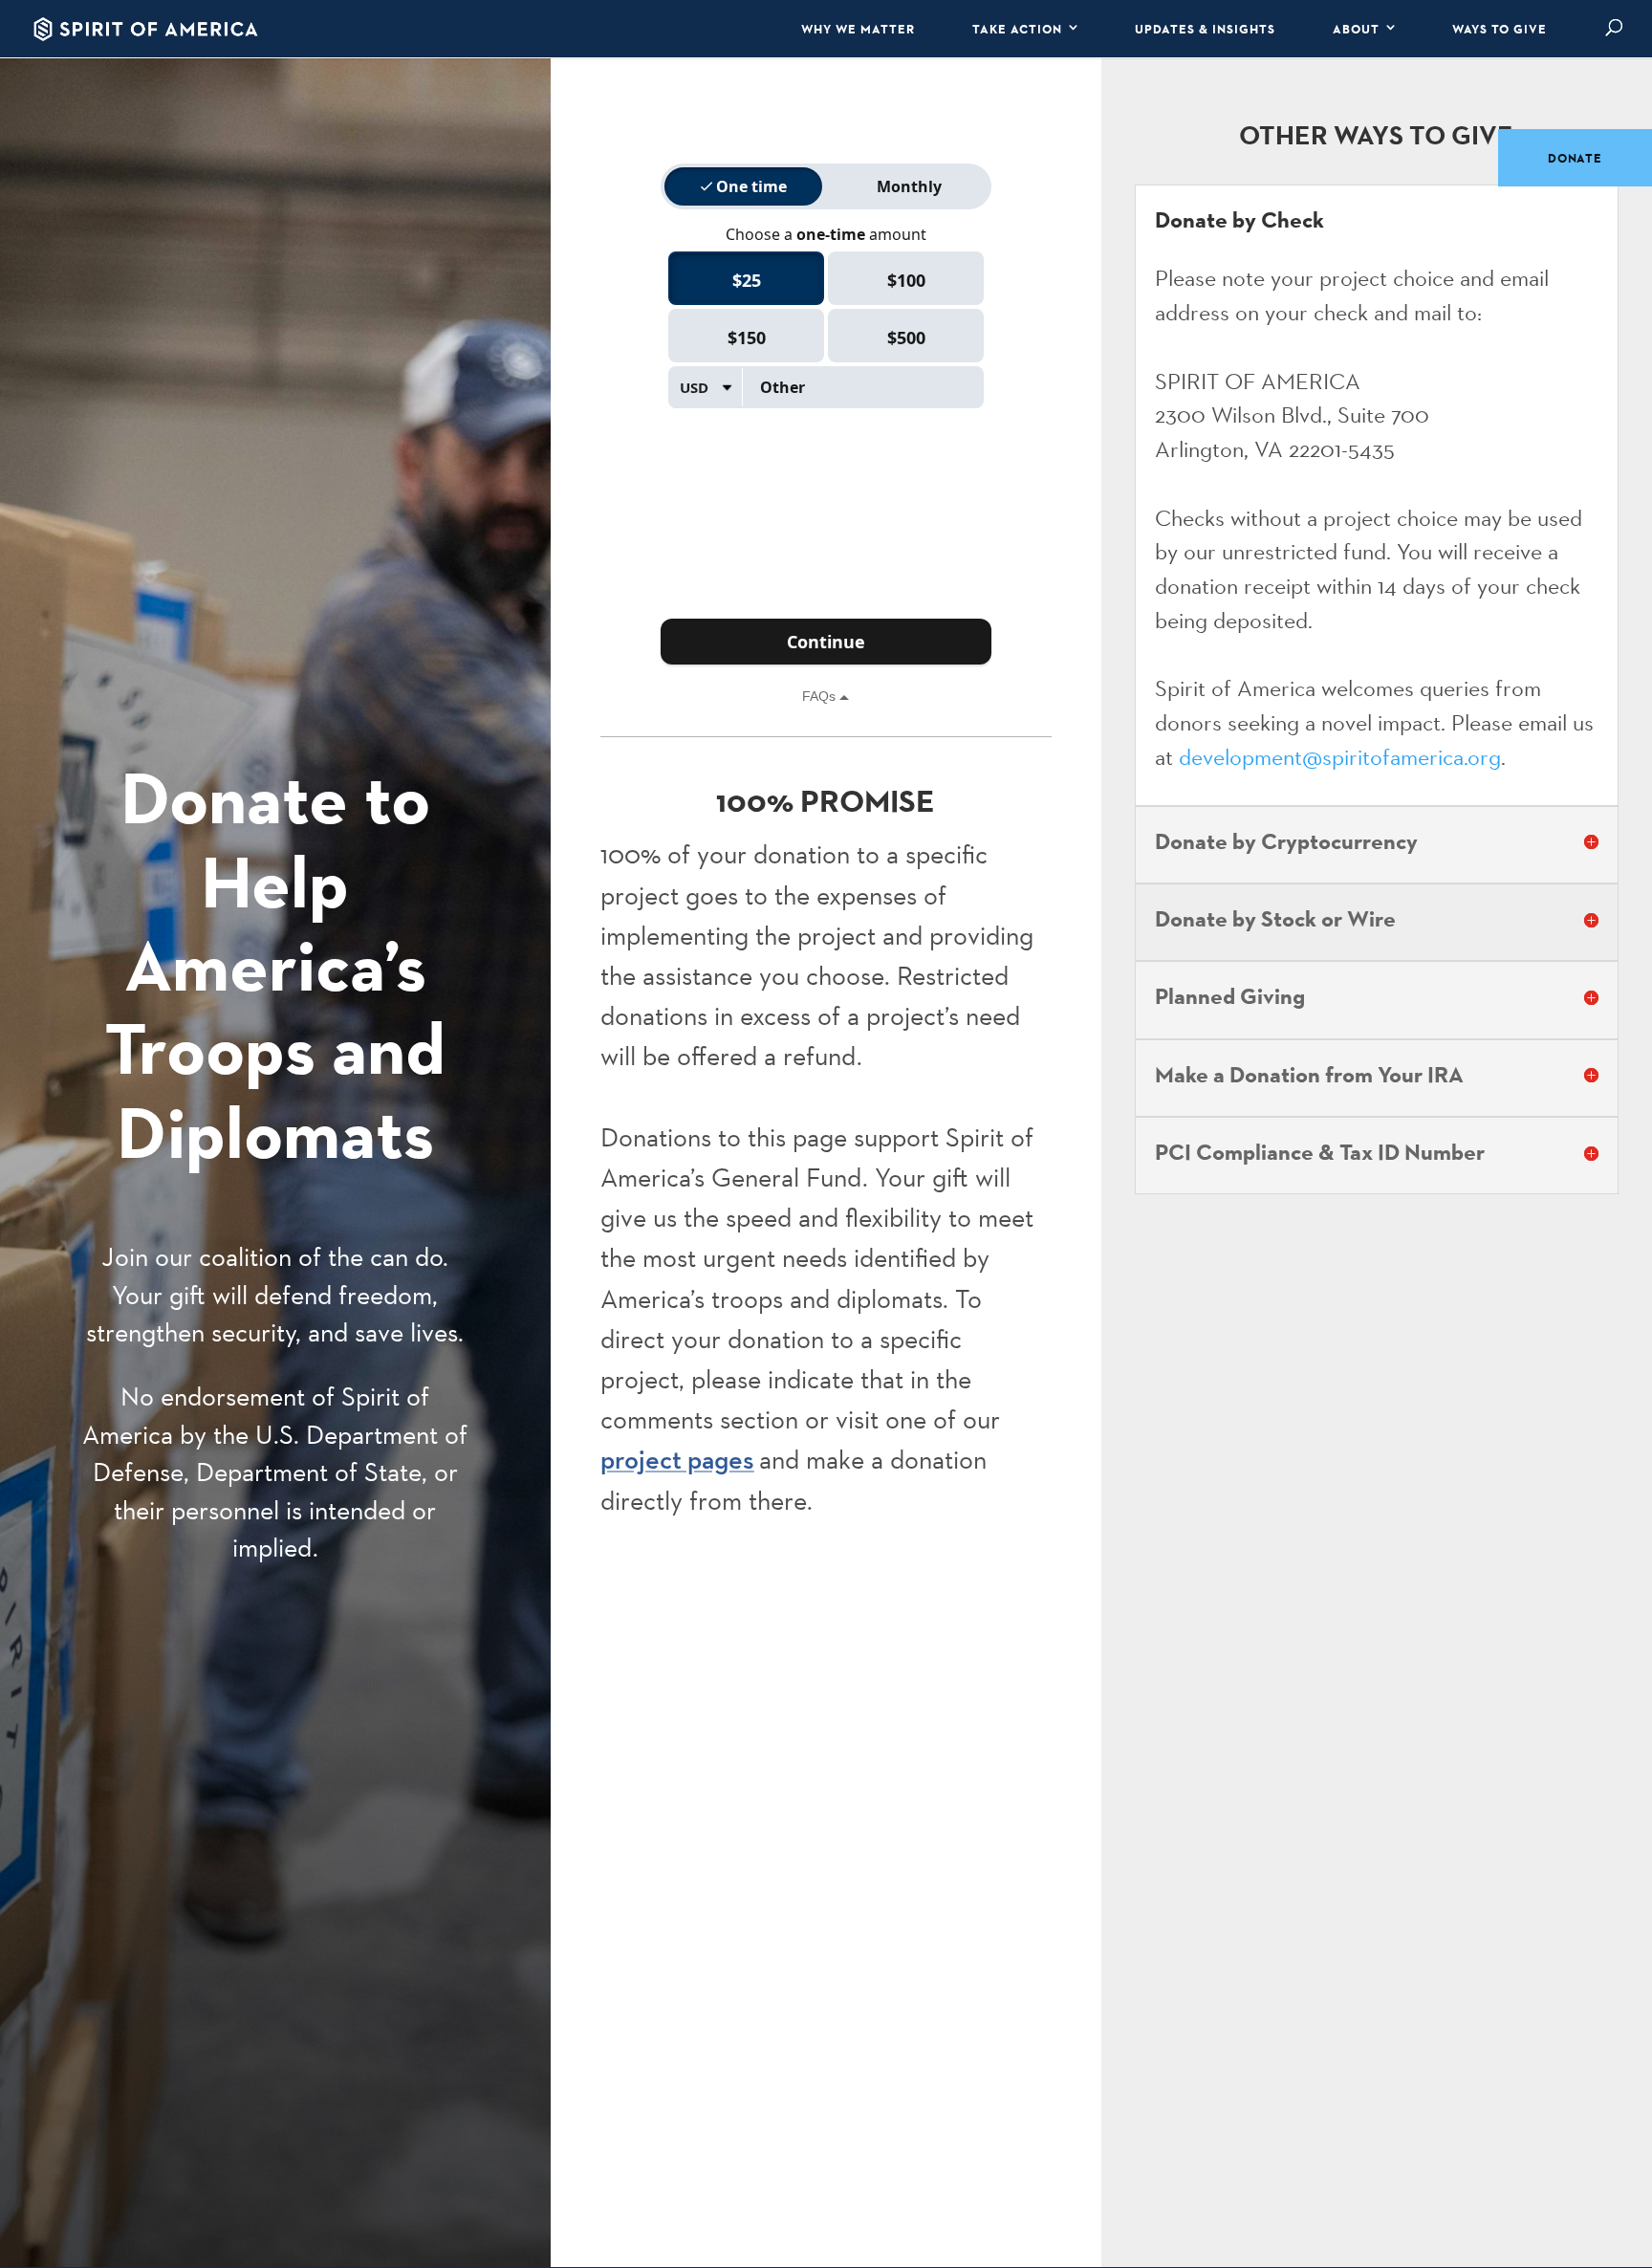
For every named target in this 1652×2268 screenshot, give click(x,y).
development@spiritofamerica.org (1340, 757)
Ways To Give (1500, 29)
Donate (1575, 158)
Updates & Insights (1205, 29)
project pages (677, 1460)
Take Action (1017, 29)
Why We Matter (858, 29)
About (1356, 29)
